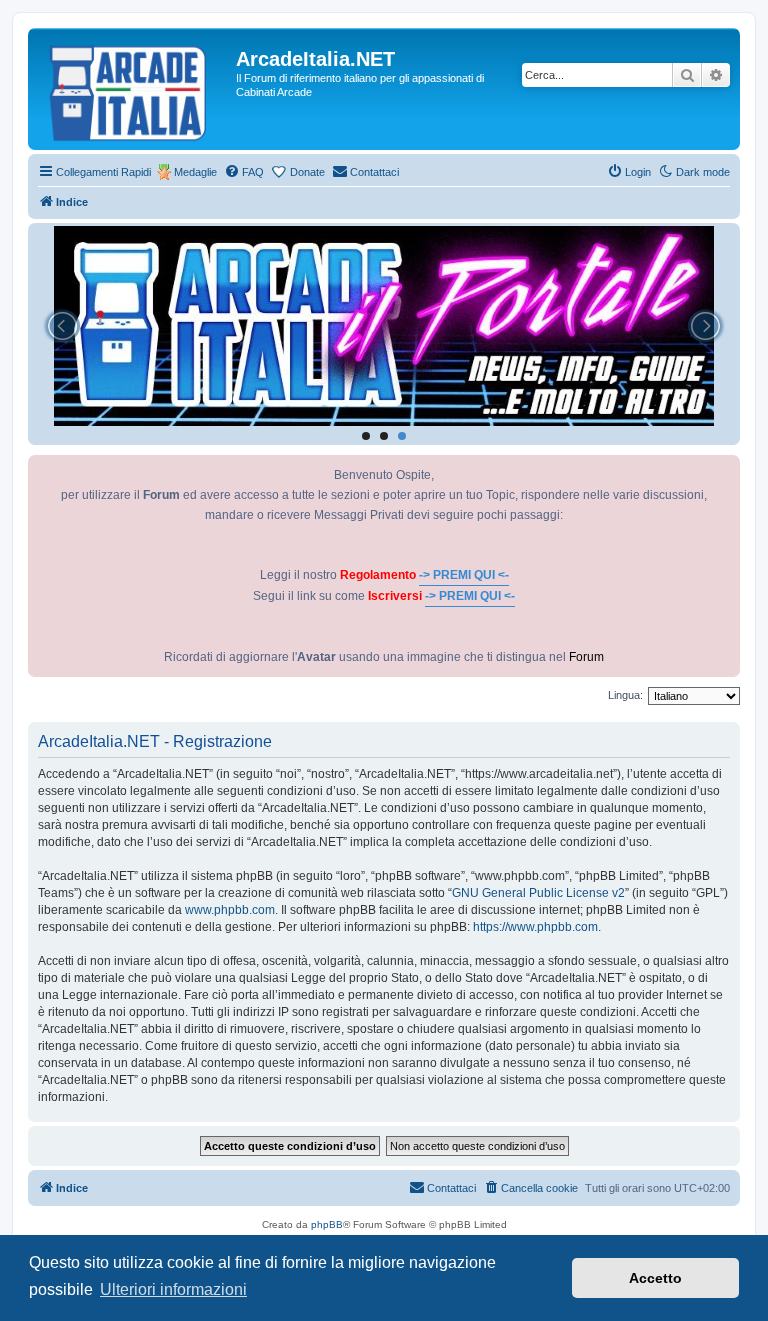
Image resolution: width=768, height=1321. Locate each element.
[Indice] (134, 89)
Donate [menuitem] (307, 172)
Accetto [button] (655, 1278)
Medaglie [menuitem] (195, 172)
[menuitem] (244, 172)
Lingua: (625, 695)
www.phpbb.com (230, 910)
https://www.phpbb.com (535, 927)
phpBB (327, 1224)
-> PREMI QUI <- (464, 575)
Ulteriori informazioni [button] (173, 1289)
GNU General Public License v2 (538, 893)
